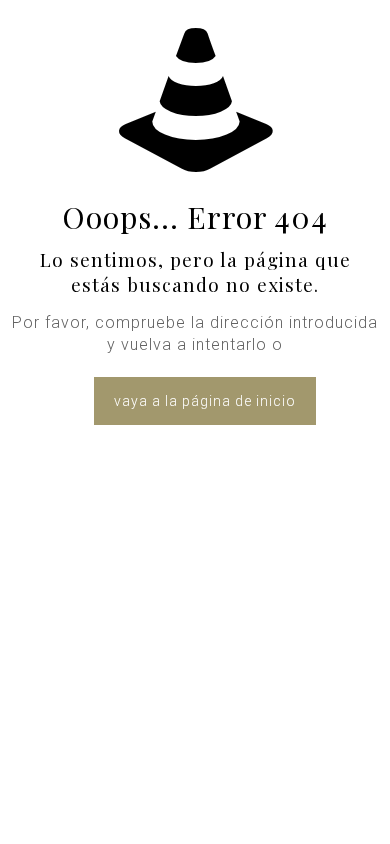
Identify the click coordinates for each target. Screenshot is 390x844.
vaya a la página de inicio (205, 401)
